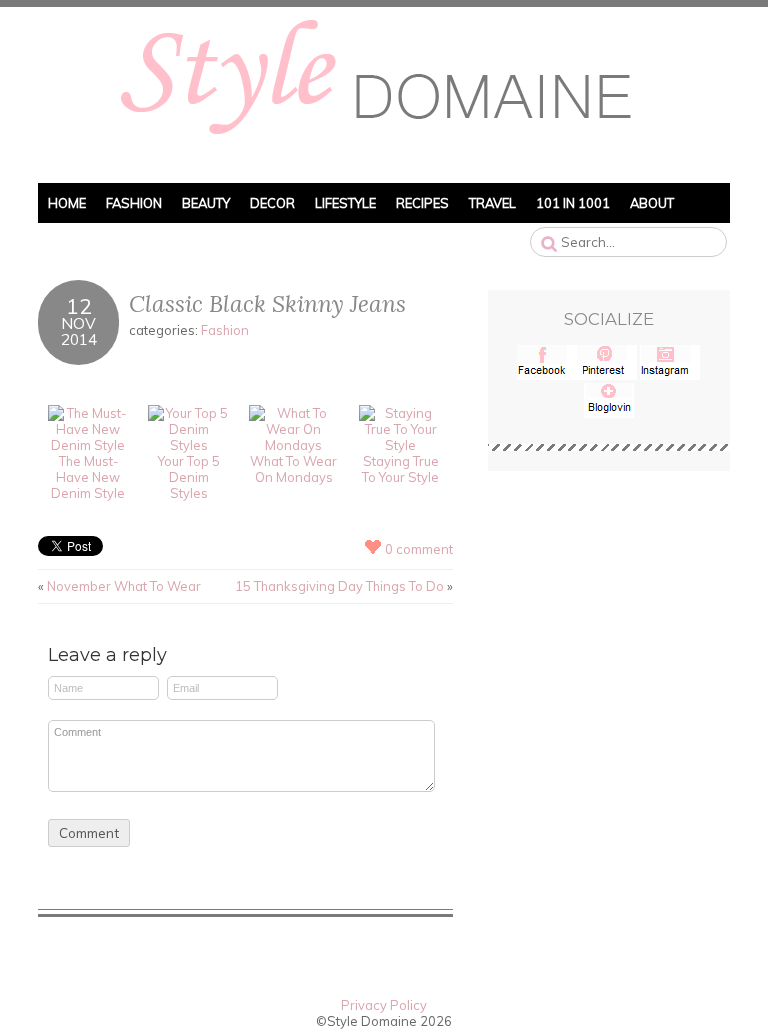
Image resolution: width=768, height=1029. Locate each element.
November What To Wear (124, 586)
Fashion (134, 203)
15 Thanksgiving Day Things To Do (339, 586)
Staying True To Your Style (400, 469)
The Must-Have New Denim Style (88, 477)
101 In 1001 (573, 203)
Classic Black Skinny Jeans (267, 303)
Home (67, 203)
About (652, 203)
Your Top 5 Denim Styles (189, 477)
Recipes (422, 203)
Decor (272, 203)
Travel (492, 203)
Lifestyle (345, 203)
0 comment (419, 549)
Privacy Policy (384, 1005)
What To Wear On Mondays (293, 469)
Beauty (206, 203)
